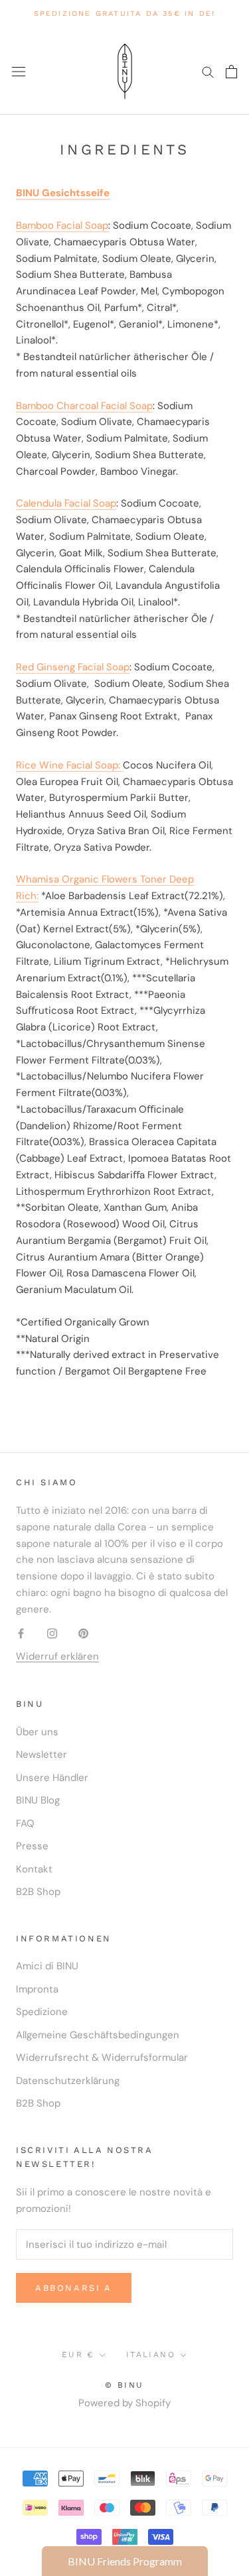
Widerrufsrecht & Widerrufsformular (102, 2057)
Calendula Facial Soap (66, 503)
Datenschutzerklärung (68, 2081)
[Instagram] (52, 1633)
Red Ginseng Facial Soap (73, 667)
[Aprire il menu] (19, 71)
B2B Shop (38, 1892)
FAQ (25, 1823)
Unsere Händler (52, 1778)
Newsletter (41, 1754)
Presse (32, 1846)
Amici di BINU (47, 1966)
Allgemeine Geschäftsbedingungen (98, 2035)
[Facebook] (21, 1633)
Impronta (37, 1989)
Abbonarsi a (74, 2288)
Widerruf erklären (57, 1656)
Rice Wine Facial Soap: (69, 765)
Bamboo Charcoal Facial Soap (84, 406)
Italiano (151, 2355)
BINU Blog (38, 1800)
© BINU (124, 2385)
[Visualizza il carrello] (231, 72)
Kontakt (34, 1869)
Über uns (37, 1732)
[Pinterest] (83, 1633)
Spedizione (42, 2012)
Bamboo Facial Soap (62, 225)
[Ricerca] (208, 71)
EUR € (78, 2355)
